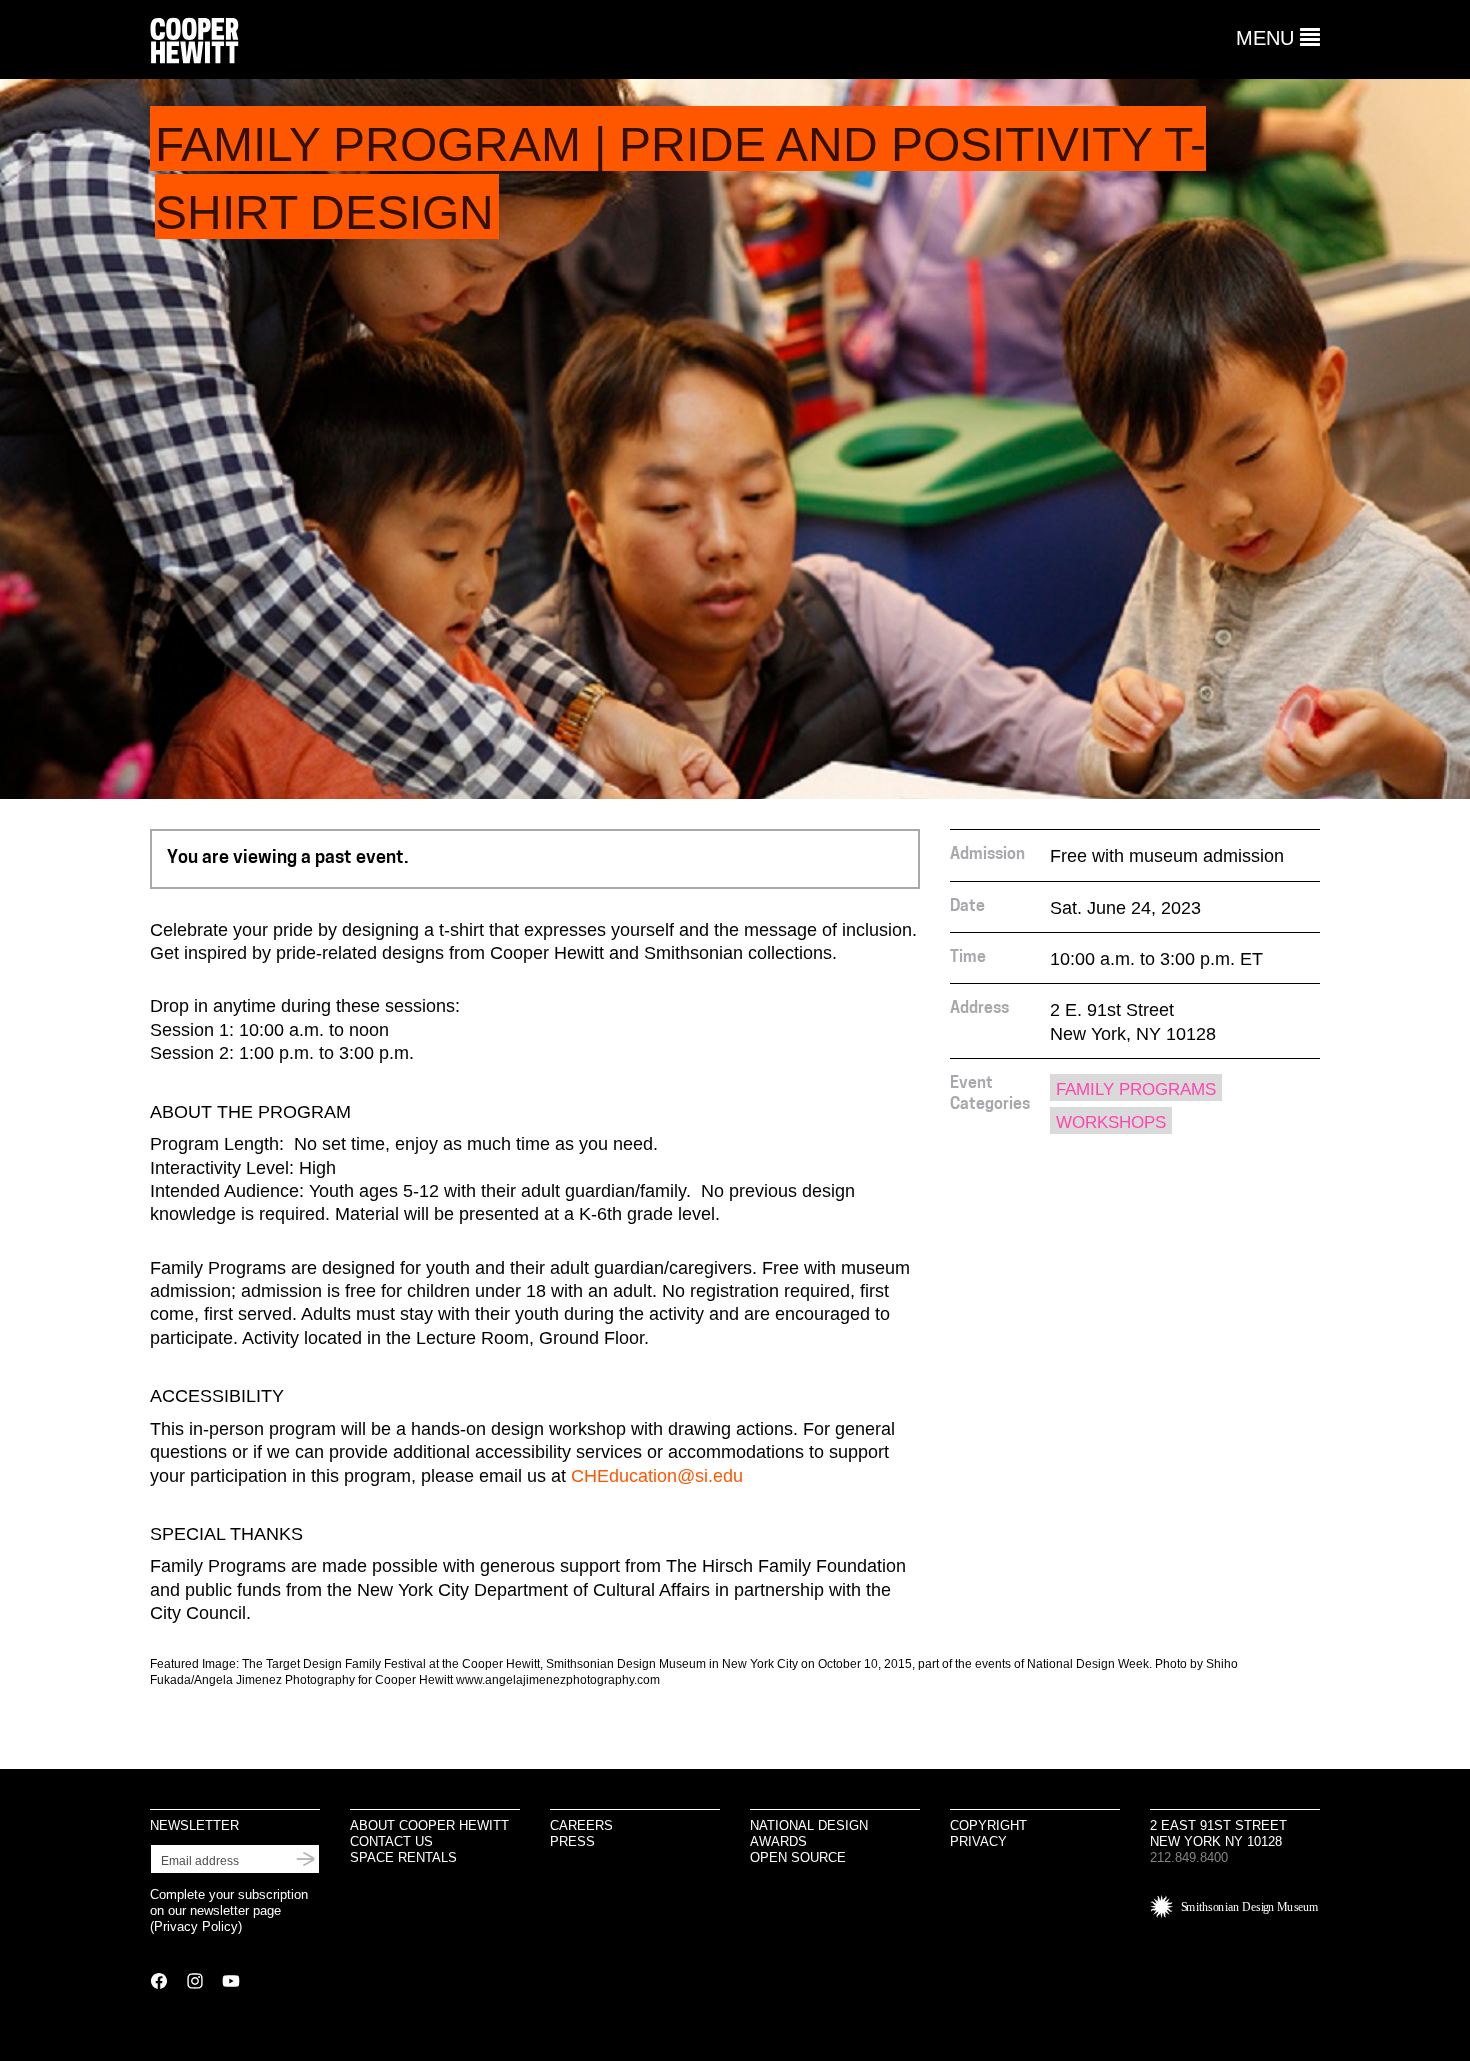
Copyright (988, 1825)
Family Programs (1136, 1089)
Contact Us (391, 1841)
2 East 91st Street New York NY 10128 (1218, 1833)
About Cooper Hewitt (429, 1825)
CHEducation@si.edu (657, 1476)
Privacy (978, 1841)
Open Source (798, 1857)
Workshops (1111, 1122)
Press (572, 1841)
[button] (1278, 38)
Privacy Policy (196, 1926)
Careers (581, 1825)
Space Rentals (403, 1857)
